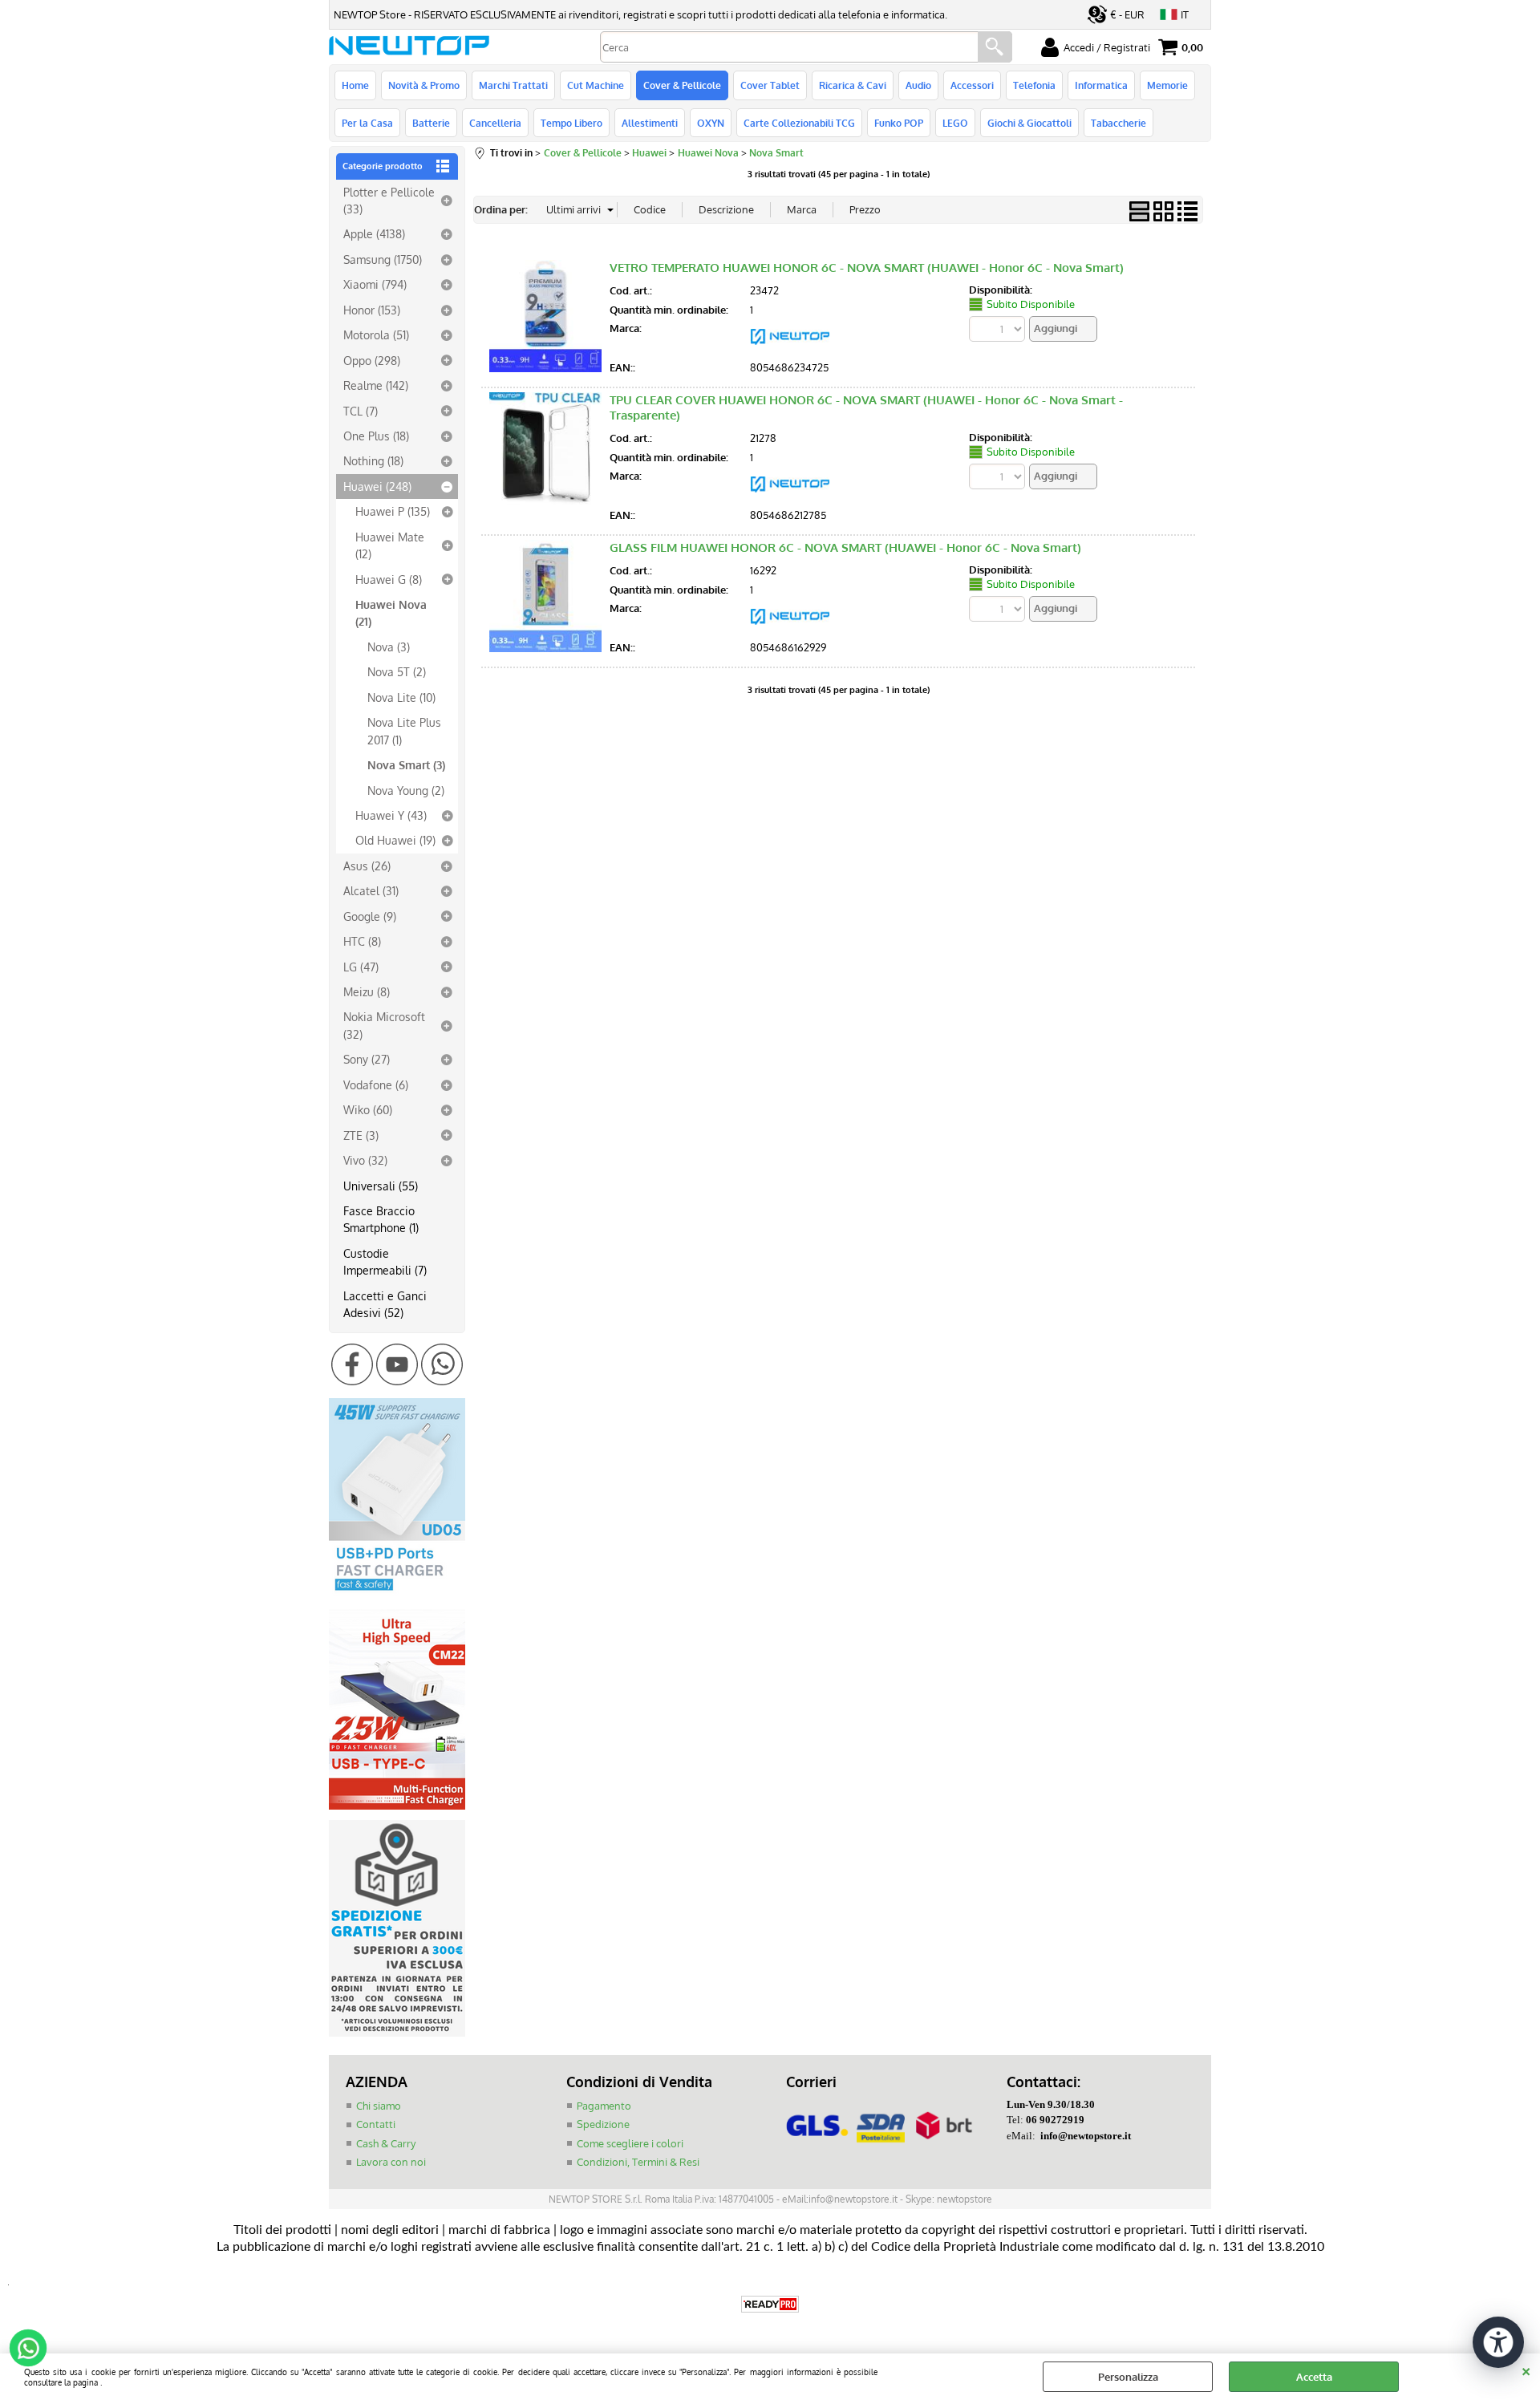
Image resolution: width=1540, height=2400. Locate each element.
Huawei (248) (377, 486)
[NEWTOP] (790, 497)
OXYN (711, 123)
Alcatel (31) (371, 890)
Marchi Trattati (513, 85)
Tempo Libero (571, 123)
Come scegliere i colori (630, 2143)
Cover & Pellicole (682, 85)
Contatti (376, 2124)
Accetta (1314, 2377)
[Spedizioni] (397, 2033)
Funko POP (899, 123)
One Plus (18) (376, 436)
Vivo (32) (365, 1160)
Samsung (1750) (383, 259)
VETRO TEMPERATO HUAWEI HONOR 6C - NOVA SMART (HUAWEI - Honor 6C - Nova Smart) (867, 268)
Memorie (1167, 85)
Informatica (1101, 85)
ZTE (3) (361, 1135)
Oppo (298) (372, 360)
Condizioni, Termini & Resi (638, 2162)
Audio (918, 85)
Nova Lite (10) (401, 697)
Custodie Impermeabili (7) (385, 1261)
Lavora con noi (391, 2162)
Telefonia (1034, 85)
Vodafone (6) (376, 1084)
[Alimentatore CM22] (397, 1806)
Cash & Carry (386, 2143)
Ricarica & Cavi (853, 85)
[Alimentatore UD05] (397, 1595)
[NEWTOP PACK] (790, 349)
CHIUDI (1526, 2370)
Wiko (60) (368, 1109)
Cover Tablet (770, 85)
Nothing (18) (373, 460)
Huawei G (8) (389, 579)
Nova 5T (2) (397, 671)
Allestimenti (650, 123)
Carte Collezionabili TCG (799, 123)
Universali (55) (381, 1186)
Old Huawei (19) (395, 840)
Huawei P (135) (393, 511)
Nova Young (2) (406, 790)
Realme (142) (376, 385)
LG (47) (361, 967)
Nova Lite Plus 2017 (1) (404, 730)
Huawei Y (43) (391, 815)
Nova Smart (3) (406, 764)
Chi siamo (379, 2106)
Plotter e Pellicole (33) (389, 200)
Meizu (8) (367, 991)
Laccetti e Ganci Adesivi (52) (385, 1304)
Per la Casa (367, 123)
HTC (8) (362, 941)
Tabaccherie (1119, 123)
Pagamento (604, 2106)
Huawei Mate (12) (390, 545)
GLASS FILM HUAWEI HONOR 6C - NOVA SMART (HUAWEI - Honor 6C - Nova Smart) (845, 547)
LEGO (955, 123)
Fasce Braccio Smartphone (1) (381, 1219)
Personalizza (1128, 2377)
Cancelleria (495, 123)
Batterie (431, 123)
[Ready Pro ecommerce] (770, 2304)
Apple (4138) (374, 233)
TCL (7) (361, 411)
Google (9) (370, 916)
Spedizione (603, 2124)
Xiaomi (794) (375, 284)
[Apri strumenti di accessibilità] (1498, 2342)
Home (355, 85)
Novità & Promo (424, 85)
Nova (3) (389, 647)
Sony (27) (367, 1059)
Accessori (972, 85)
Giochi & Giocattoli (1029, 123)
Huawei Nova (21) (391, 612)
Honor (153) (372, 310)
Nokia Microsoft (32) (384, 1025)
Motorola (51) (376, 334)
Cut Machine (596, 85)
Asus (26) (367, 866)
